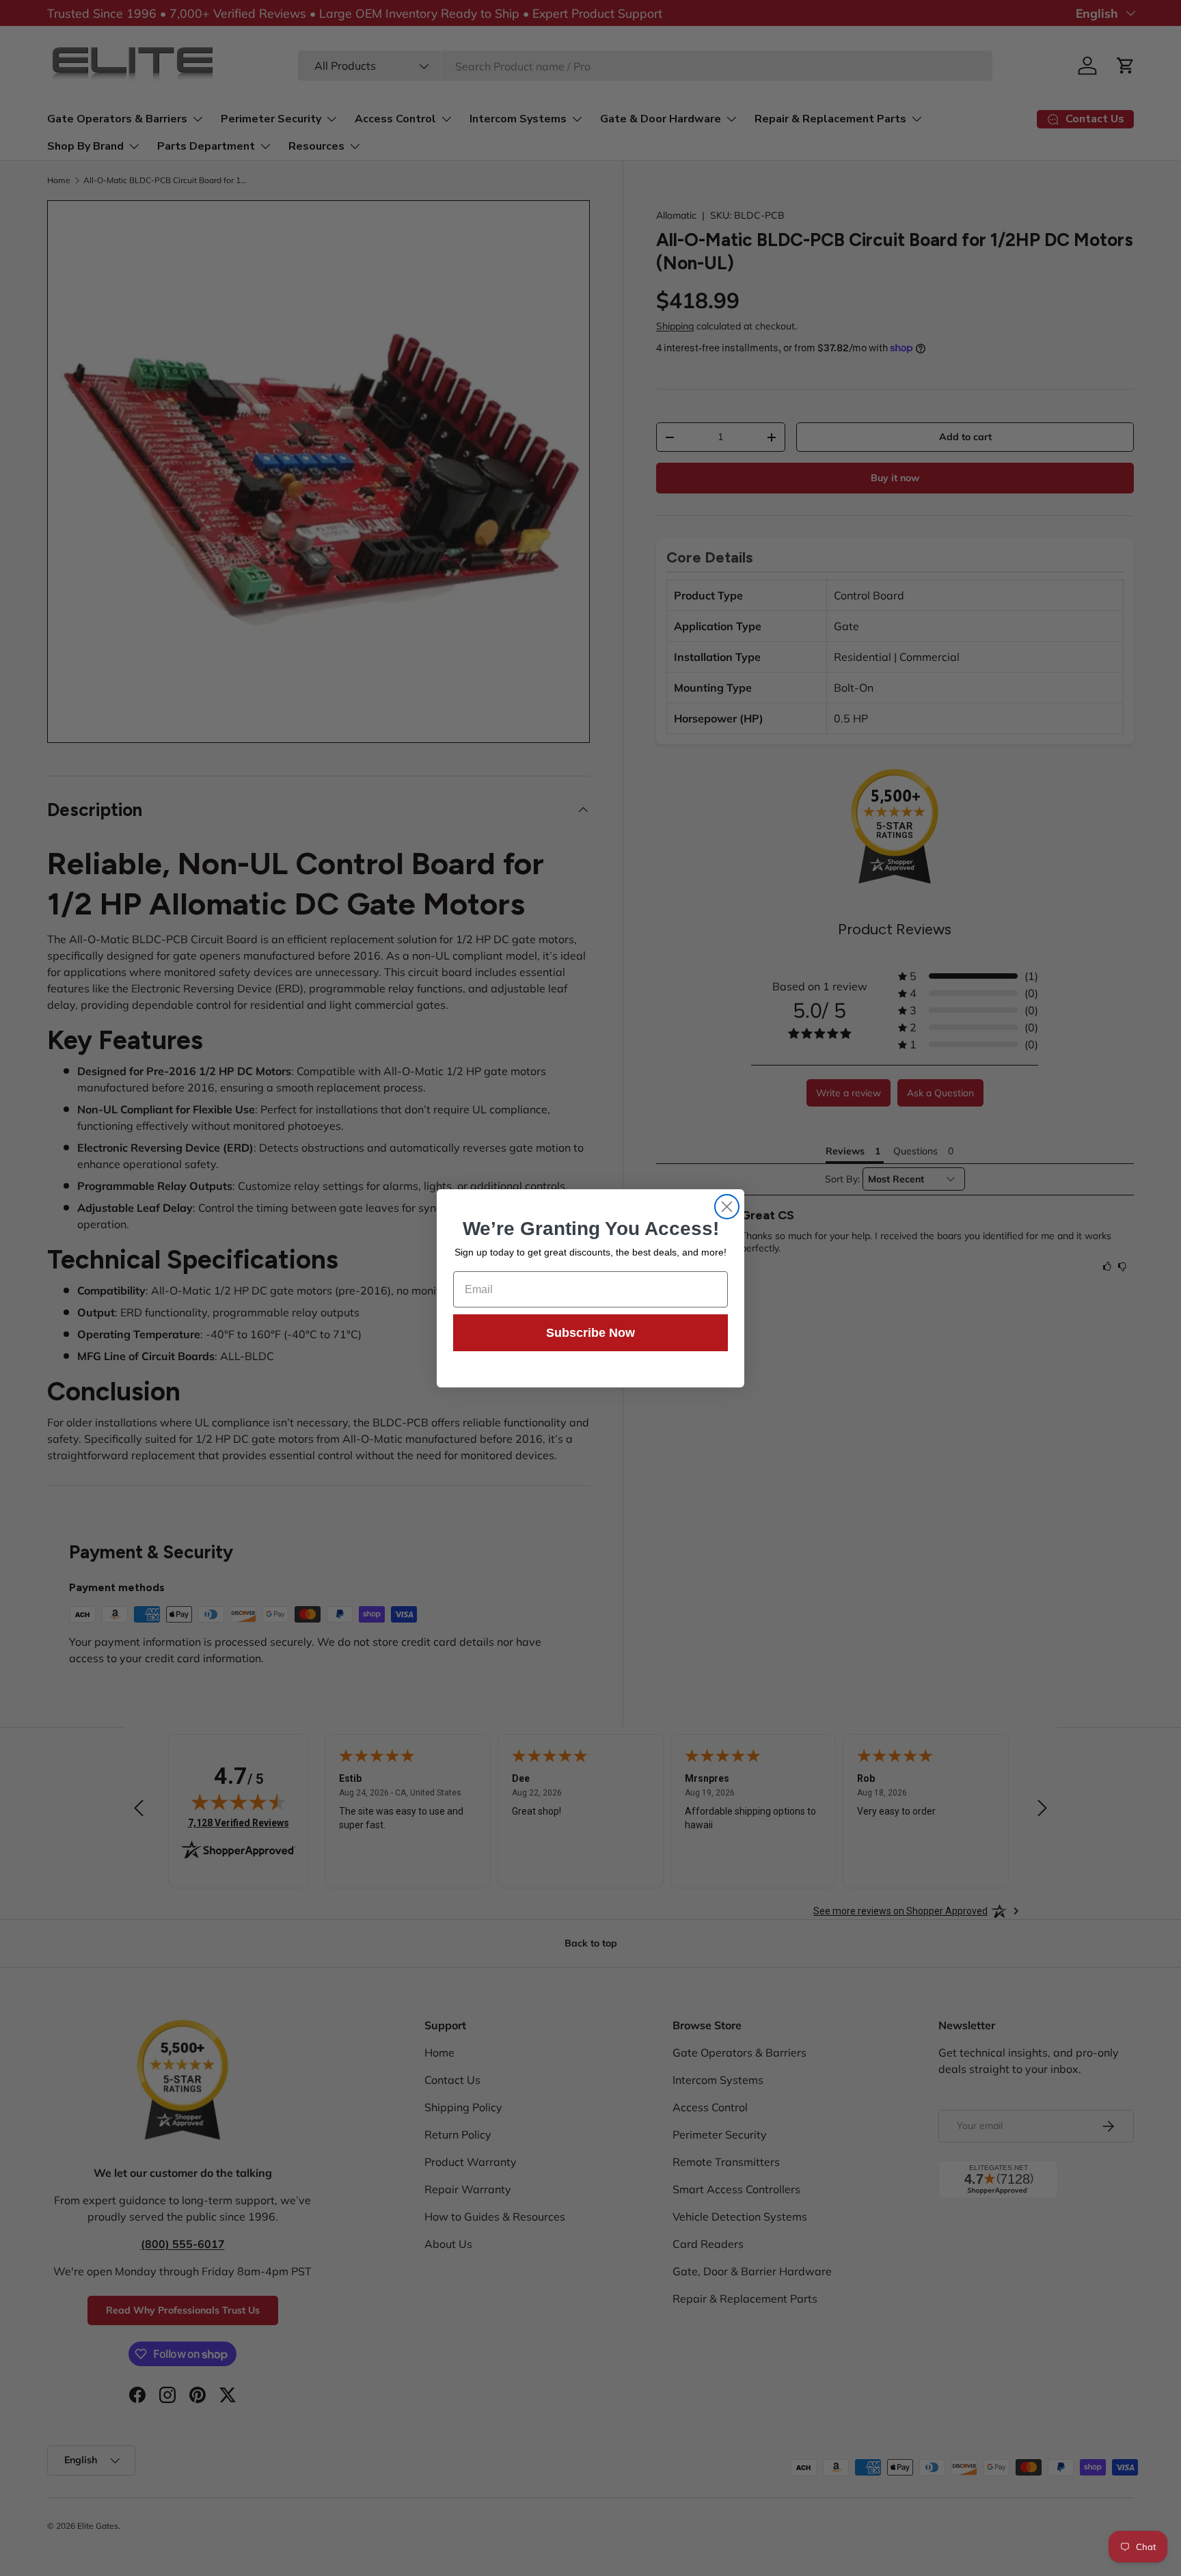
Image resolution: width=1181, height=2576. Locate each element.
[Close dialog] (727, 1207)
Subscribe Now (590, 1333)
